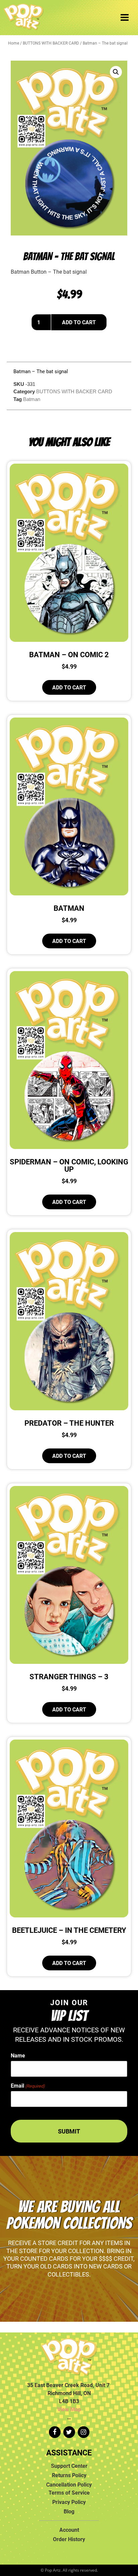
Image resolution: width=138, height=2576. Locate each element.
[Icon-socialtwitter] (69, 2432)
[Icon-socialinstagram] (84, 2432)
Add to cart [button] (69, 687)
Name (18, 2055)
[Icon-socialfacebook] (55, 2432)
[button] (116, 72)
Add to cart (79, 322)
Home (14, 43)
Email (28, 2086)
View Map (69, 2409)
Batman (32, 399)
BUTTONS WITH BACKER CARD (51, 43)
